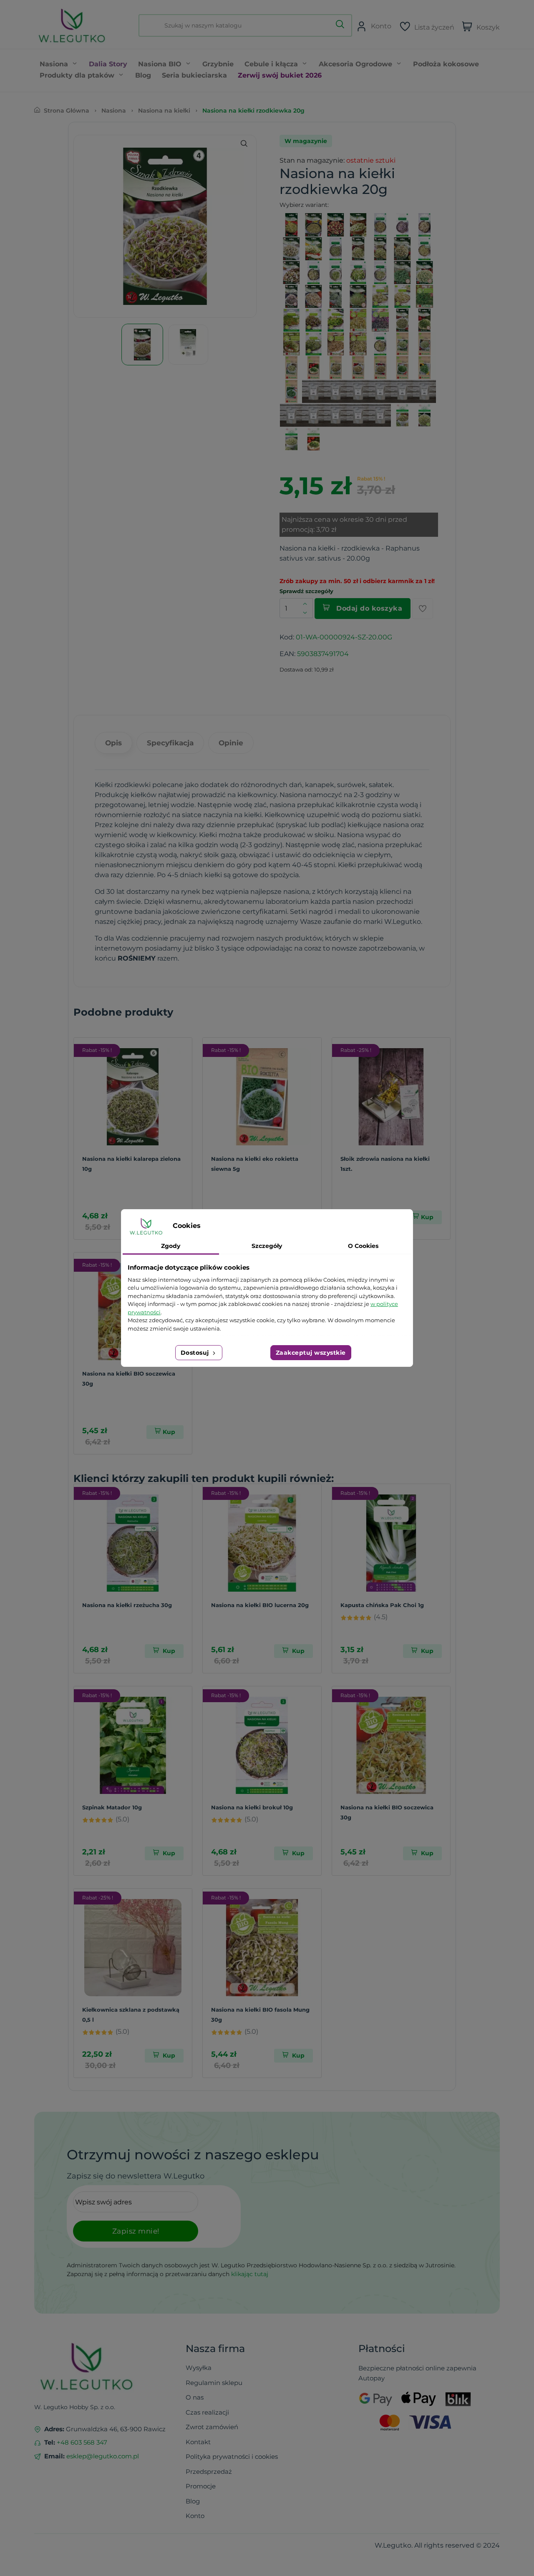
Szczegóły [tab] (267, 1246)
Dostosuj (196, 1353)
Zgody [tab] (171, 1246)
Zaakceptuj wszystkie (311, 1353)
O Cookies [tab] (363, 1246)
